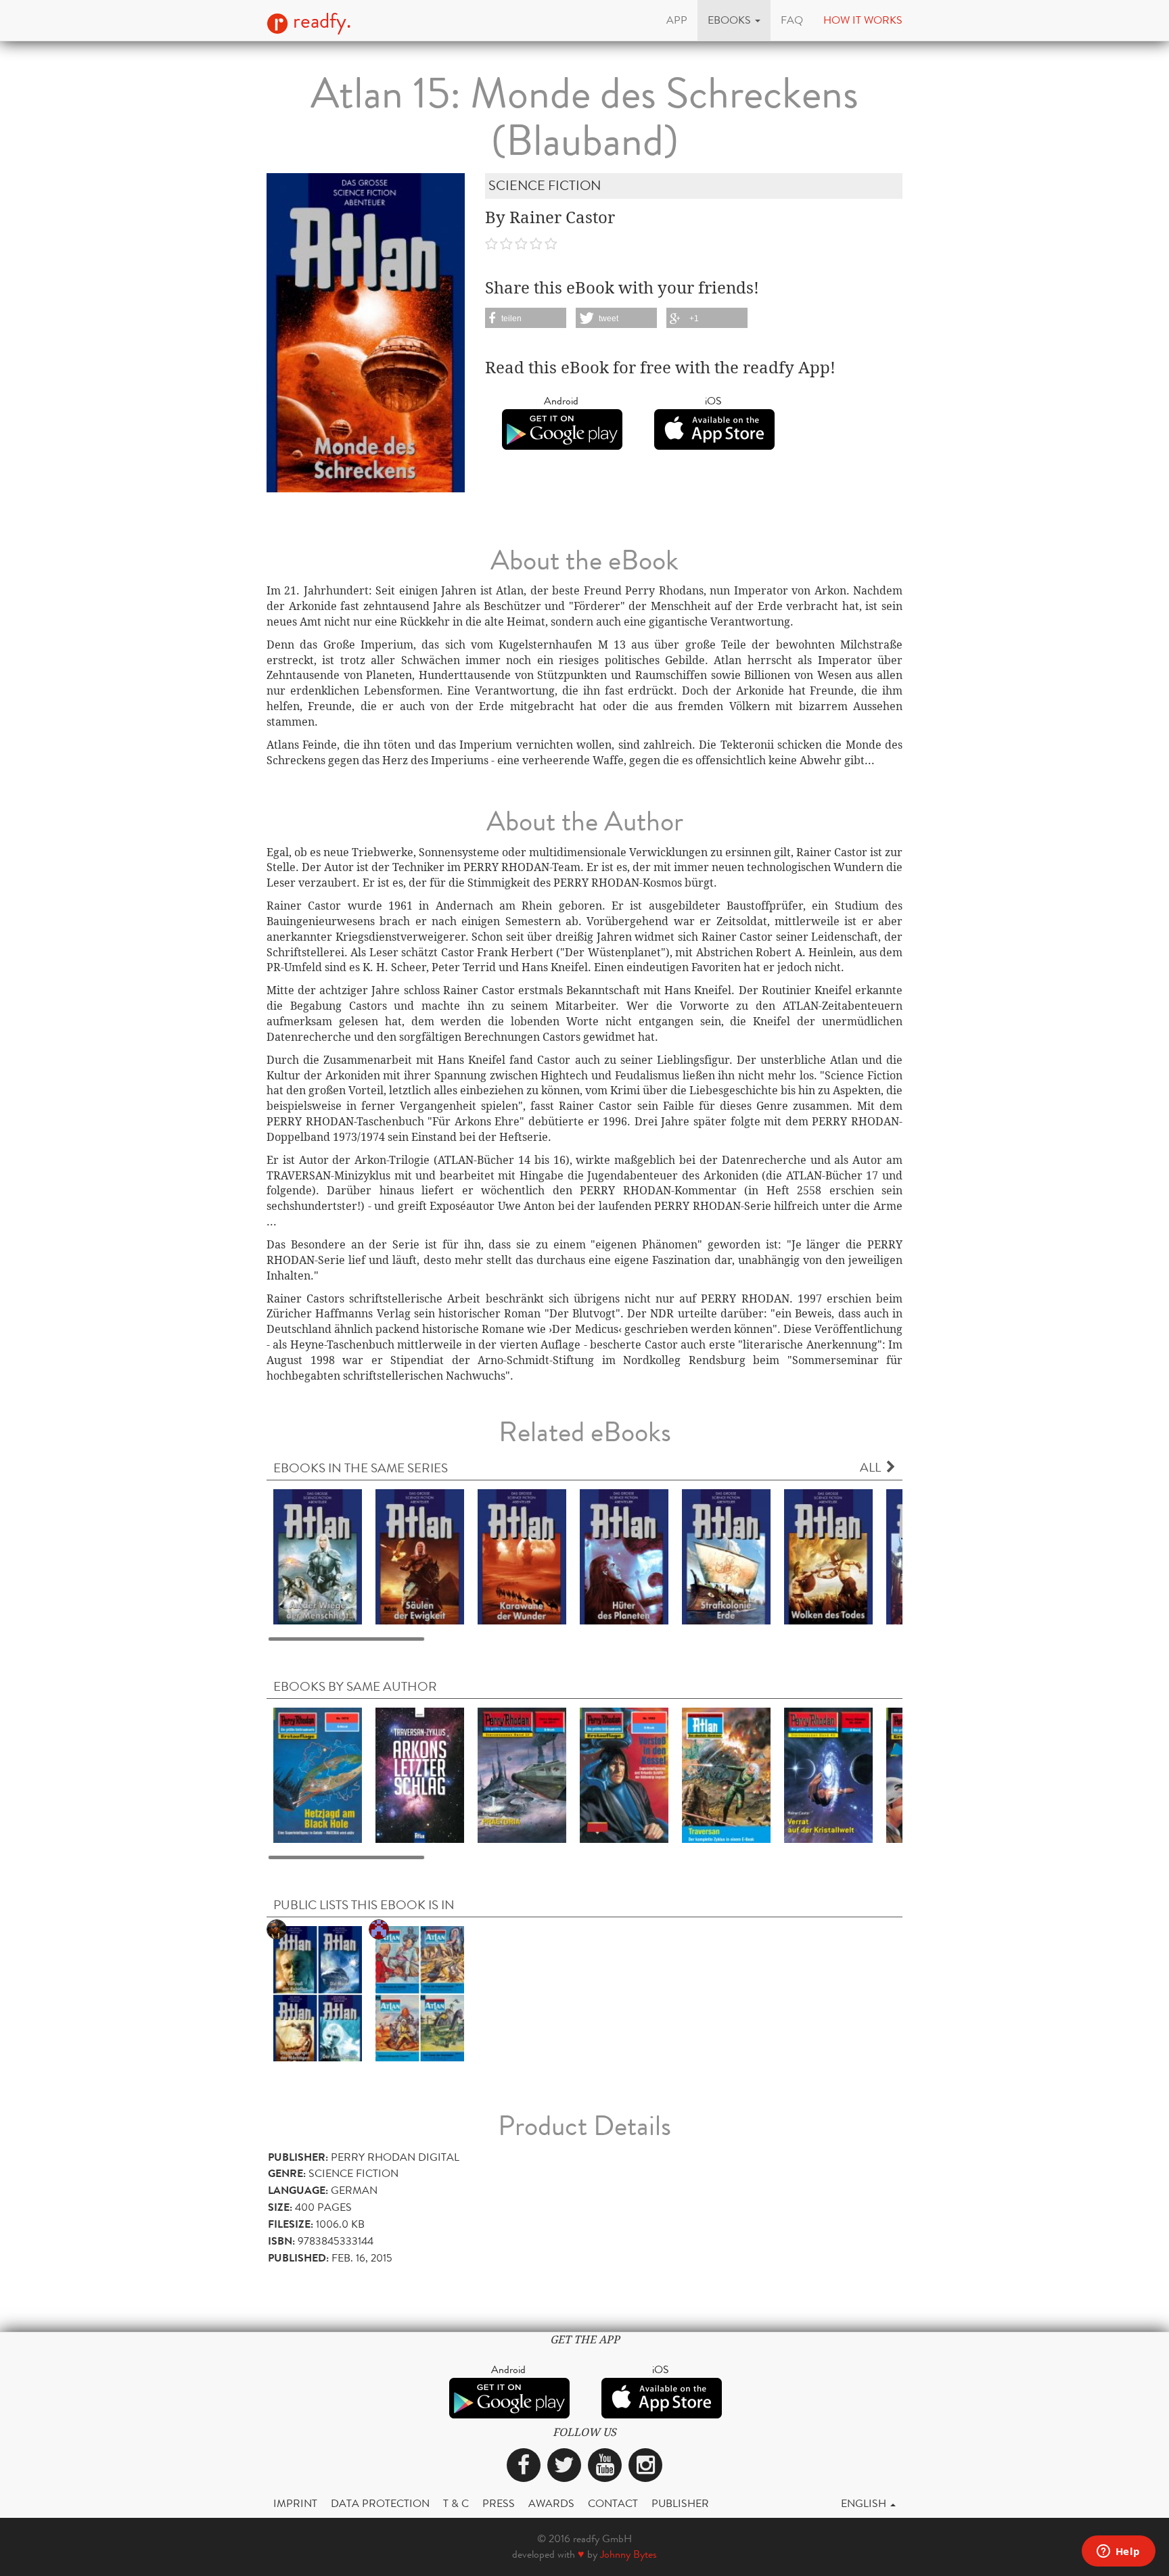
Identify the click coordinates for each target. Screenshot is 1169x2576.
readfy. (320, 21)
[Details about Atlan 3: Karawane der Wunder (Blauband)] (522, 1556)
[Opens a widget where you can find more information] (1118, 2552)
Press (499, 2503)
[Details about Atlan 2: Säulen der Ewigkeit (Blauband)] (420, 1556)
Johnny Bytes (628, 2554)
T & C (456, 2503)
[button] (734, 20)
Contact (613, 2503)
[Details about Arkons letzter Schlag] (420, 1774)
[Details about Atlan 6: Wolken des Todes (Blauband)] (828, 1556)
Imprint (295, 2503)
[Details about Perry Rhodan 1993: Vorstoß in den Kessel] (624, 1774)
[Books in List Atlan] (420, 1993)
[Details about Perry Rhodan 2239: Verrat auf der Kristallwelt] (828, 1774)
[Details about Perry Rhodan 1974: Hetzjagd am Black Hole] (318, 1774)
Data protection (380, 2503)
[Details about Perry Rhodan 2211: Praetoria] (522, 1774)
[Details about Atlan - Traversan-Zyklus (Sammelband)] (726, 1774)
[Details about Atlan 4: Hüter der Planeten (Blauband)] (624, 1556)
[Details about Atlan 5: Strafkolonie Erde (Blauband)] (726, 1556)
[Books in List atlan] (318, 1993)
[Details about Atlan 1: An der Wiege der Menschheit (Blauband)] (318, 1556)
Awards (551, 2503)
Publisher (680, 2503)
